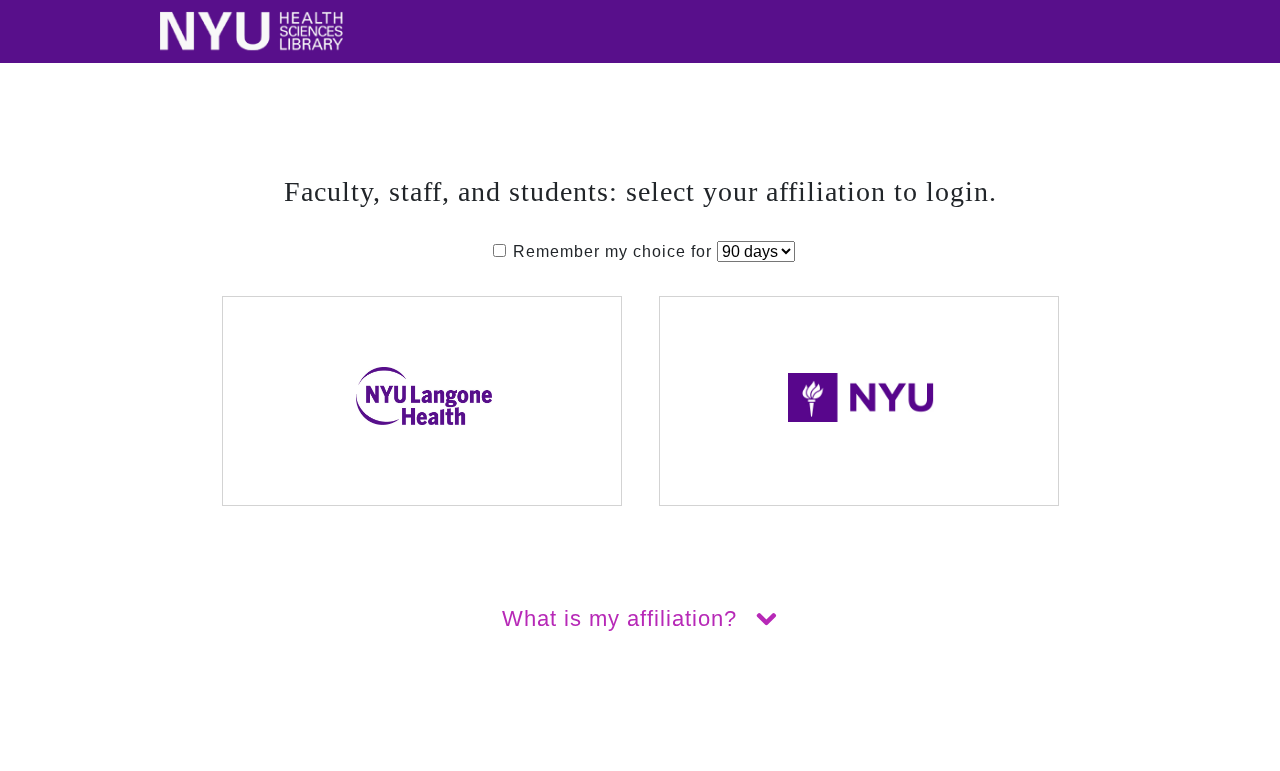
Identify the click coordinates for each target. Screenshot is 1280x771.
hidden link (44, 758)
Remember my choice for (612, 251)
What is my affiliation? (623, 618)
